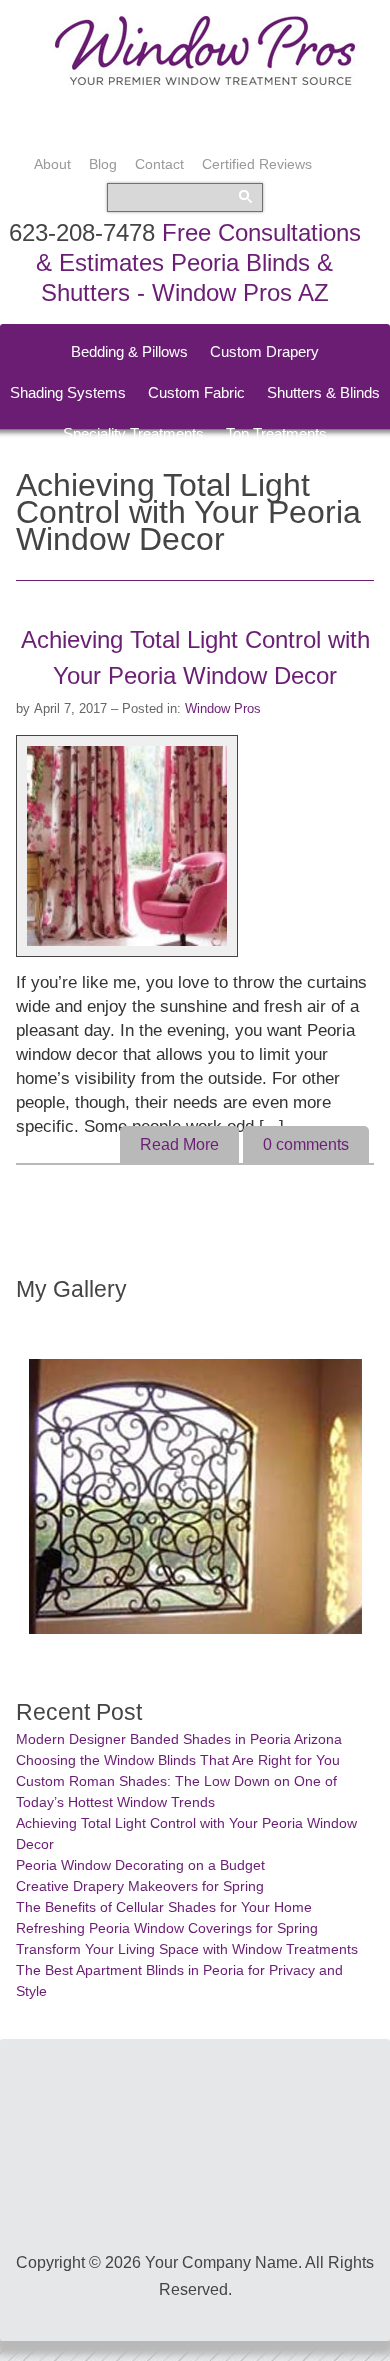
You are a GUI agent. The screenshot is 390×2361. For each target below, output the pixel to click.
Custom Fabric (196, 392)
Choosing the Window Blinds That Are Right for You (178, 1760)
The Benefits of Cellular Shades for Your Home (164, 1907)
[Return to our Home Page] (205, 84)
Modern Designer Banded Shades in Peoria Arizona (179, 1739)
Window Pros (223, 708)
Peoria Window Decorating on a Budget (140, 1865)
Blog (103, 164)
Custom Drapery (264, 351)
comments (306, 1144)
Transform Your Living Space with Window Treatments (187, 1949)
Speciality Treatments (133, 433)
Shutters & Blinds (323, 392)
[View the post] (134, 846)
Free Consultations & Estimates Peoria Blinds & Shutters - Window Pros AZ (198, 262)
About (52, 164)
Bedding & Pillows (129, 351)
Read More (179, 1144)
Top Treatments (276, 433)
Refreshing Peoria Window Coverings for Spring (167, 1928)
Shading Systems (68, 392)
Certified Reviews (257, 164)
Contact (159, 164)
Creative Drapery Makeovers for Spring (140, 1886)
